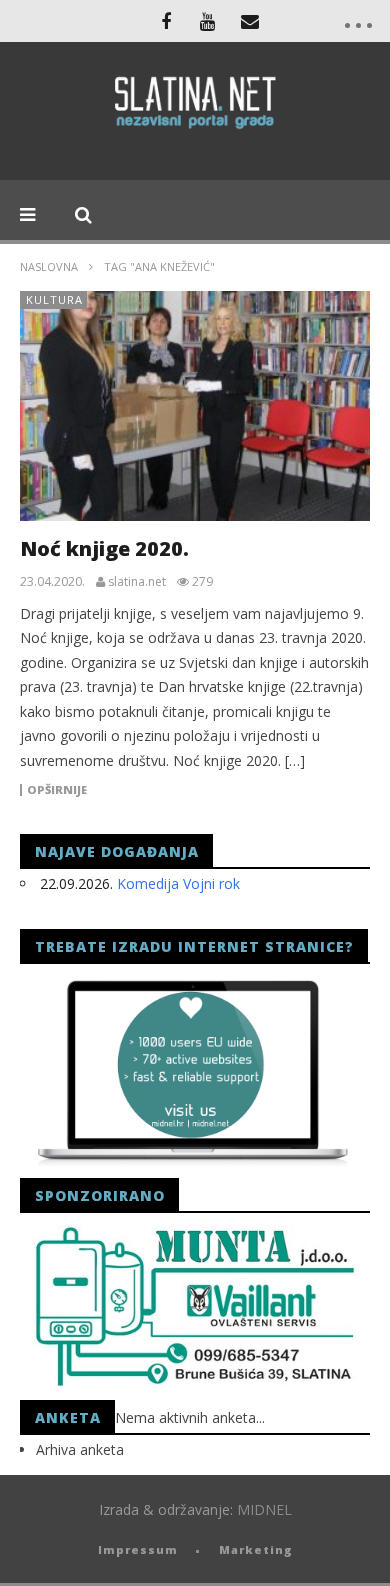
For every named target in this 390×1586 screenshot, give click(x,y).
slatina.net (137, 582)
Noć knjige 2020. (104, 548)
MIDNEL (264, 1509)
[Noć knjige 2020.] (195, 406)
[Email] (250, 21)
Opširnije (57, 790)
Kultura (54, 299)
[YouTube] (208, 21)
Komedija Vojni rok (178, 883)
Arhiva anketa (80, 1449)
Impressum (138, 1549)
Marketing (256, 1549)
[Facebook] (166, 21)
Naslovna (49, 266)
